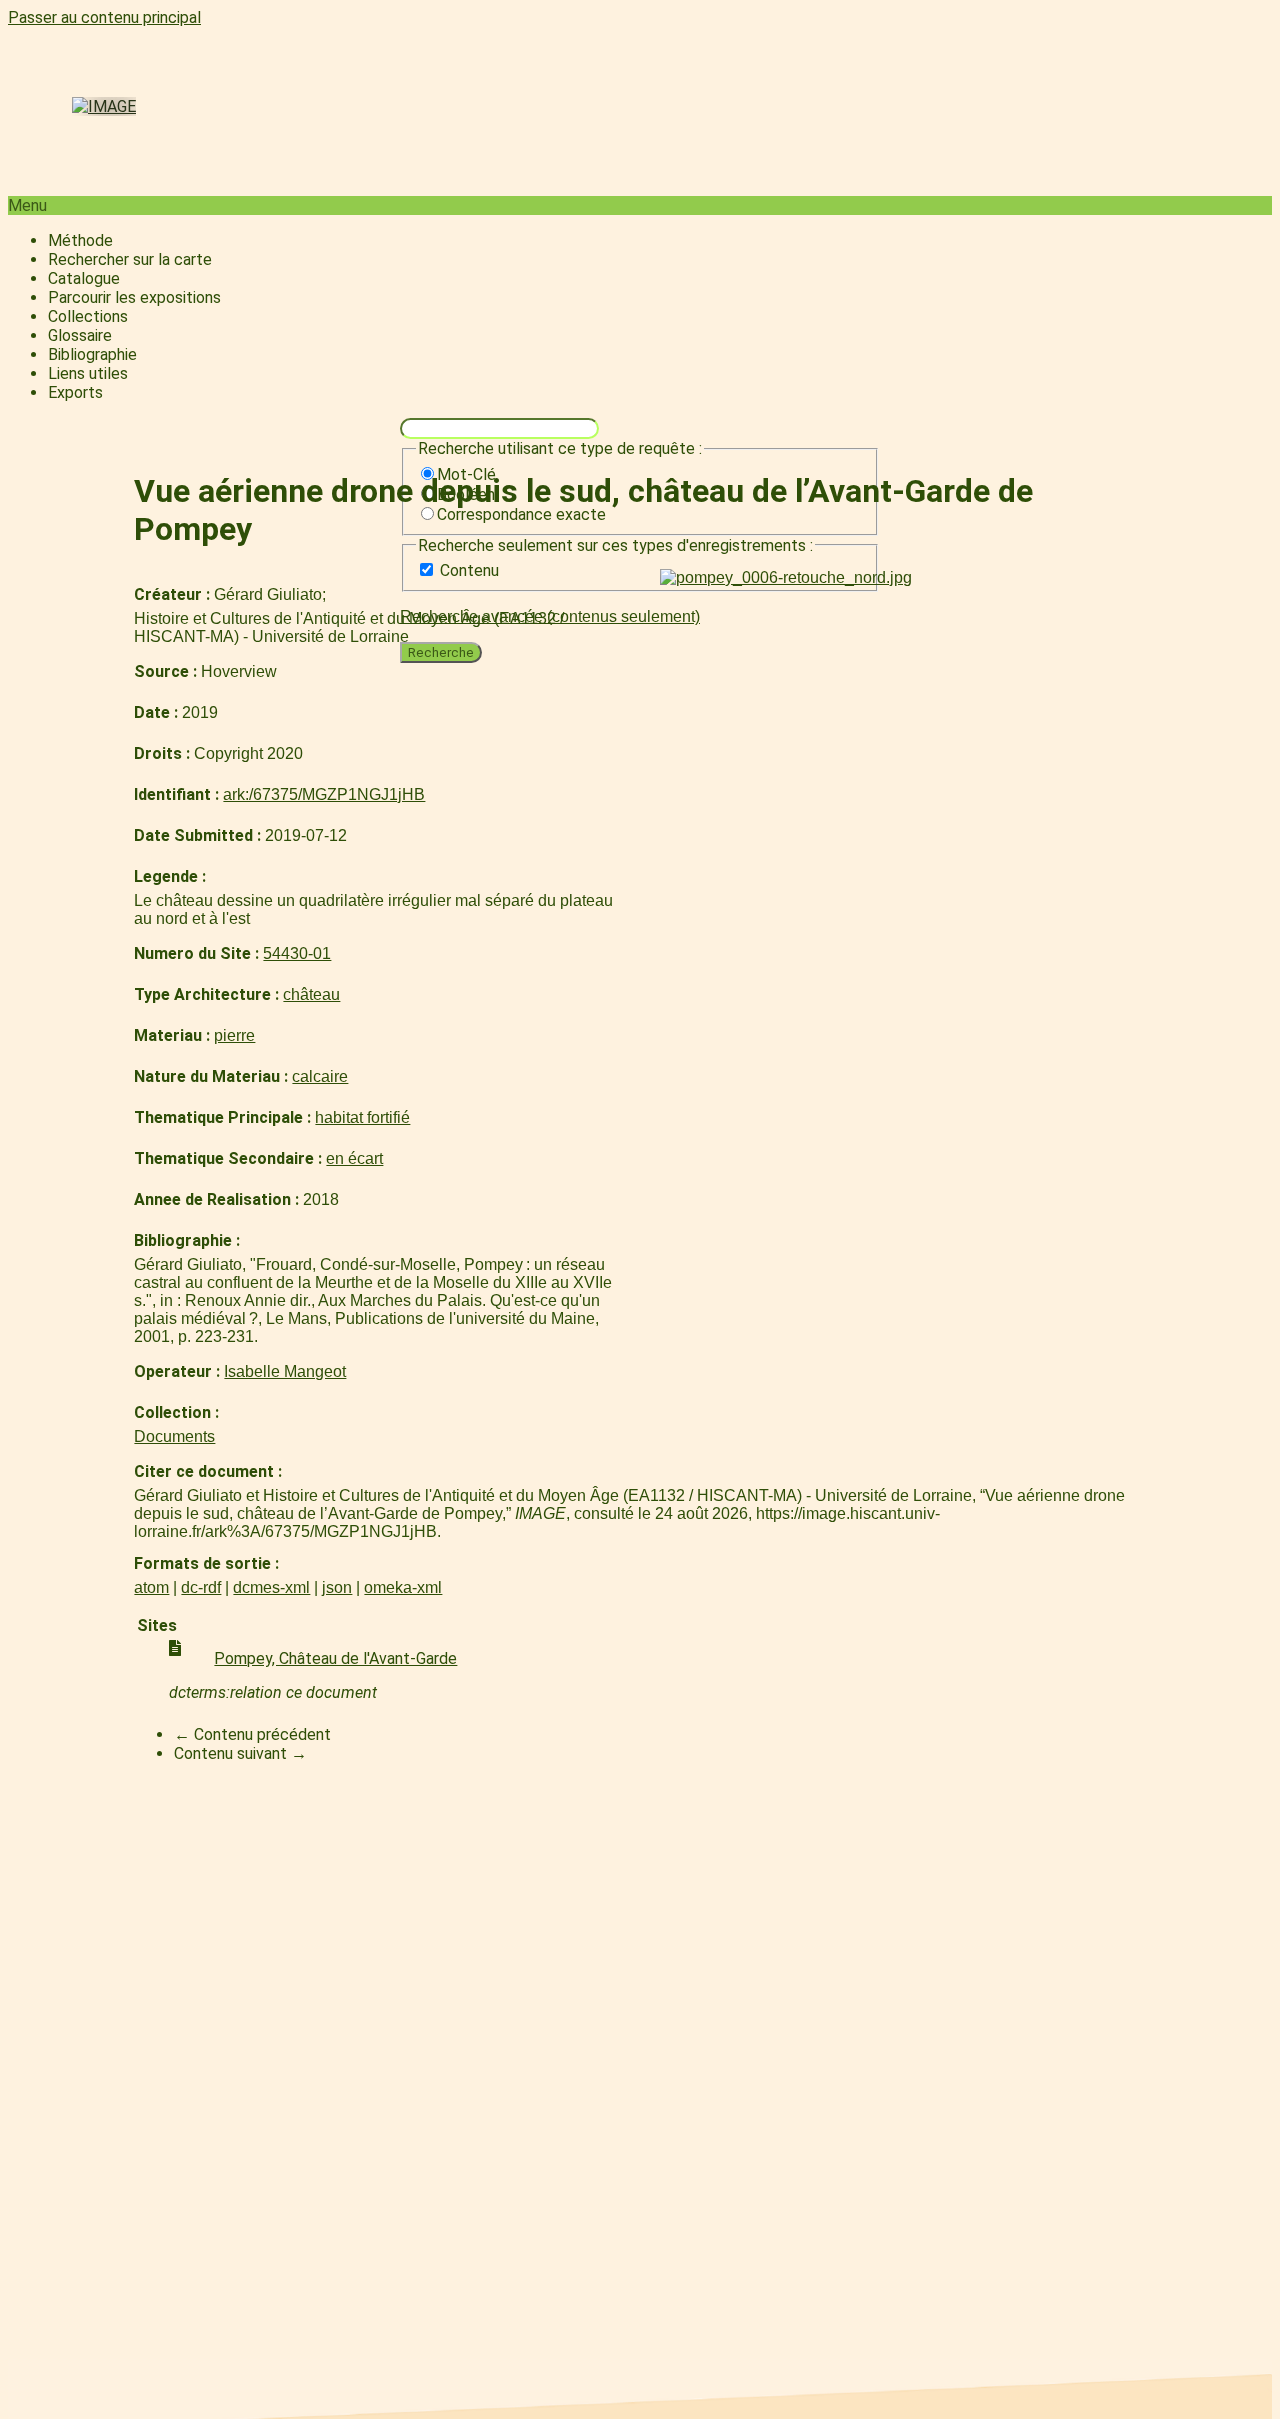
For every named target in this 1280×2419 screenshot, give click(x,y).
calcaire (320, 1076)
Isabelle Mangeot (285, 1371)
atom (151, 1587)
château (311, 994)
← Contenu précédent (252, 1734)
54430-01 (297, 953)
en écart (354, 1158)
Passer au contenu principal (104, 17)
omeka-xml (403, 1587)
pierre (234, 1035)
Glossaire (80, 335)
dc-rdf (201, 1587)
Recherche (441, 652)
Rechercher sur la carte (130, 259)
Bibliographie (92, 354)
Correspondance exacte (521, 514)
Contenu (469, 570)
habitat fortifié (362, 1117)
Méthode (80, 240)
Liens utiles (88, 373)
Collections (88, 316)
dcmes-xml (271, 1587)
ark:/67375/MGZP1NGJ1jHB (324, 794)
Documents (174, 1436)
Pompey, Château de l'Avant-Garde (335, 1658)
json (337, 1587)
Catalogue (84, 278)
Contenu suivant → (240, 1753)
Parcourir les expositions (134, 297)
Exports (75, 392)
